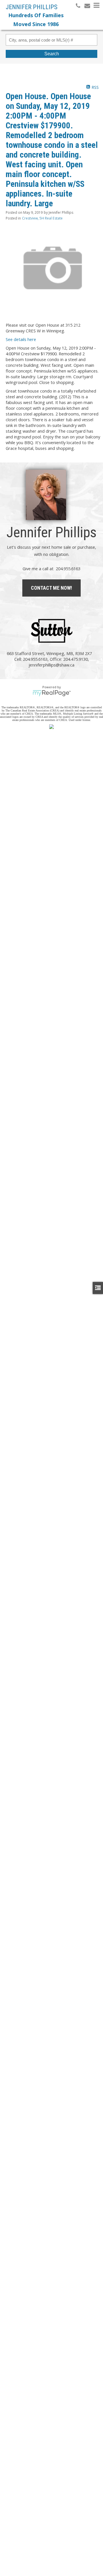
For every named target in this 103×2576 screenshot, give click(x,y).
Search (52, 54)
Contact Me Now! (51, 588)
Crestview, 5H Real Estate (42, 218)
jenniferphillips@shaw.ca (51, 665)
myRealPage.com (52, 693)
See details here (21, 339)
